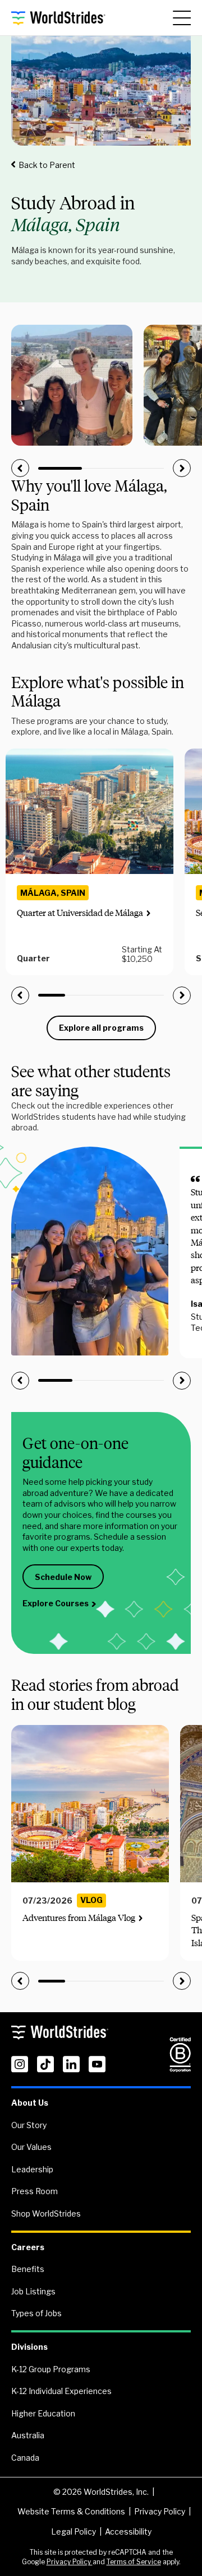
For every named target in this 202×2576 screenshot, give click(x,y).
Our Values (31, 2147)
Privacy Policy (160, 2511)
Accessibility (128, 2531)
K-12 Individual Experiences (61, 2391)
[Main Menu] (182, 18)
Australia (28, 2435)
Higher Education (43, 2413)
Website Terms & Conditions (71, 2511)
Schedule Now (63, 1577)
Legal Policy (74, 2531)
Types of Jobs (36, 2313)
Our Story (29, 2125)
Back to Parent (47, 165)
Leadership (32, 2169)
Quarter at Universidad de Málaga (80, 913)
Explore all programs (101, 1028)
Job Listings (33, 2291)
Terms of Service (134, 2562)
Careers (28, 2247)
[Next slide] (182, 468)
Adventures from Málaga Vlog (79, 1918)
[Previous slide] (20, 468)
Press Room (35, 2191)
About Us (30, 2103)
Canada (25, 2458)
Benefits (28, 2269)
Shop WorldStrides (46, 2213)
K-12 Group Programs (51, 2369)
